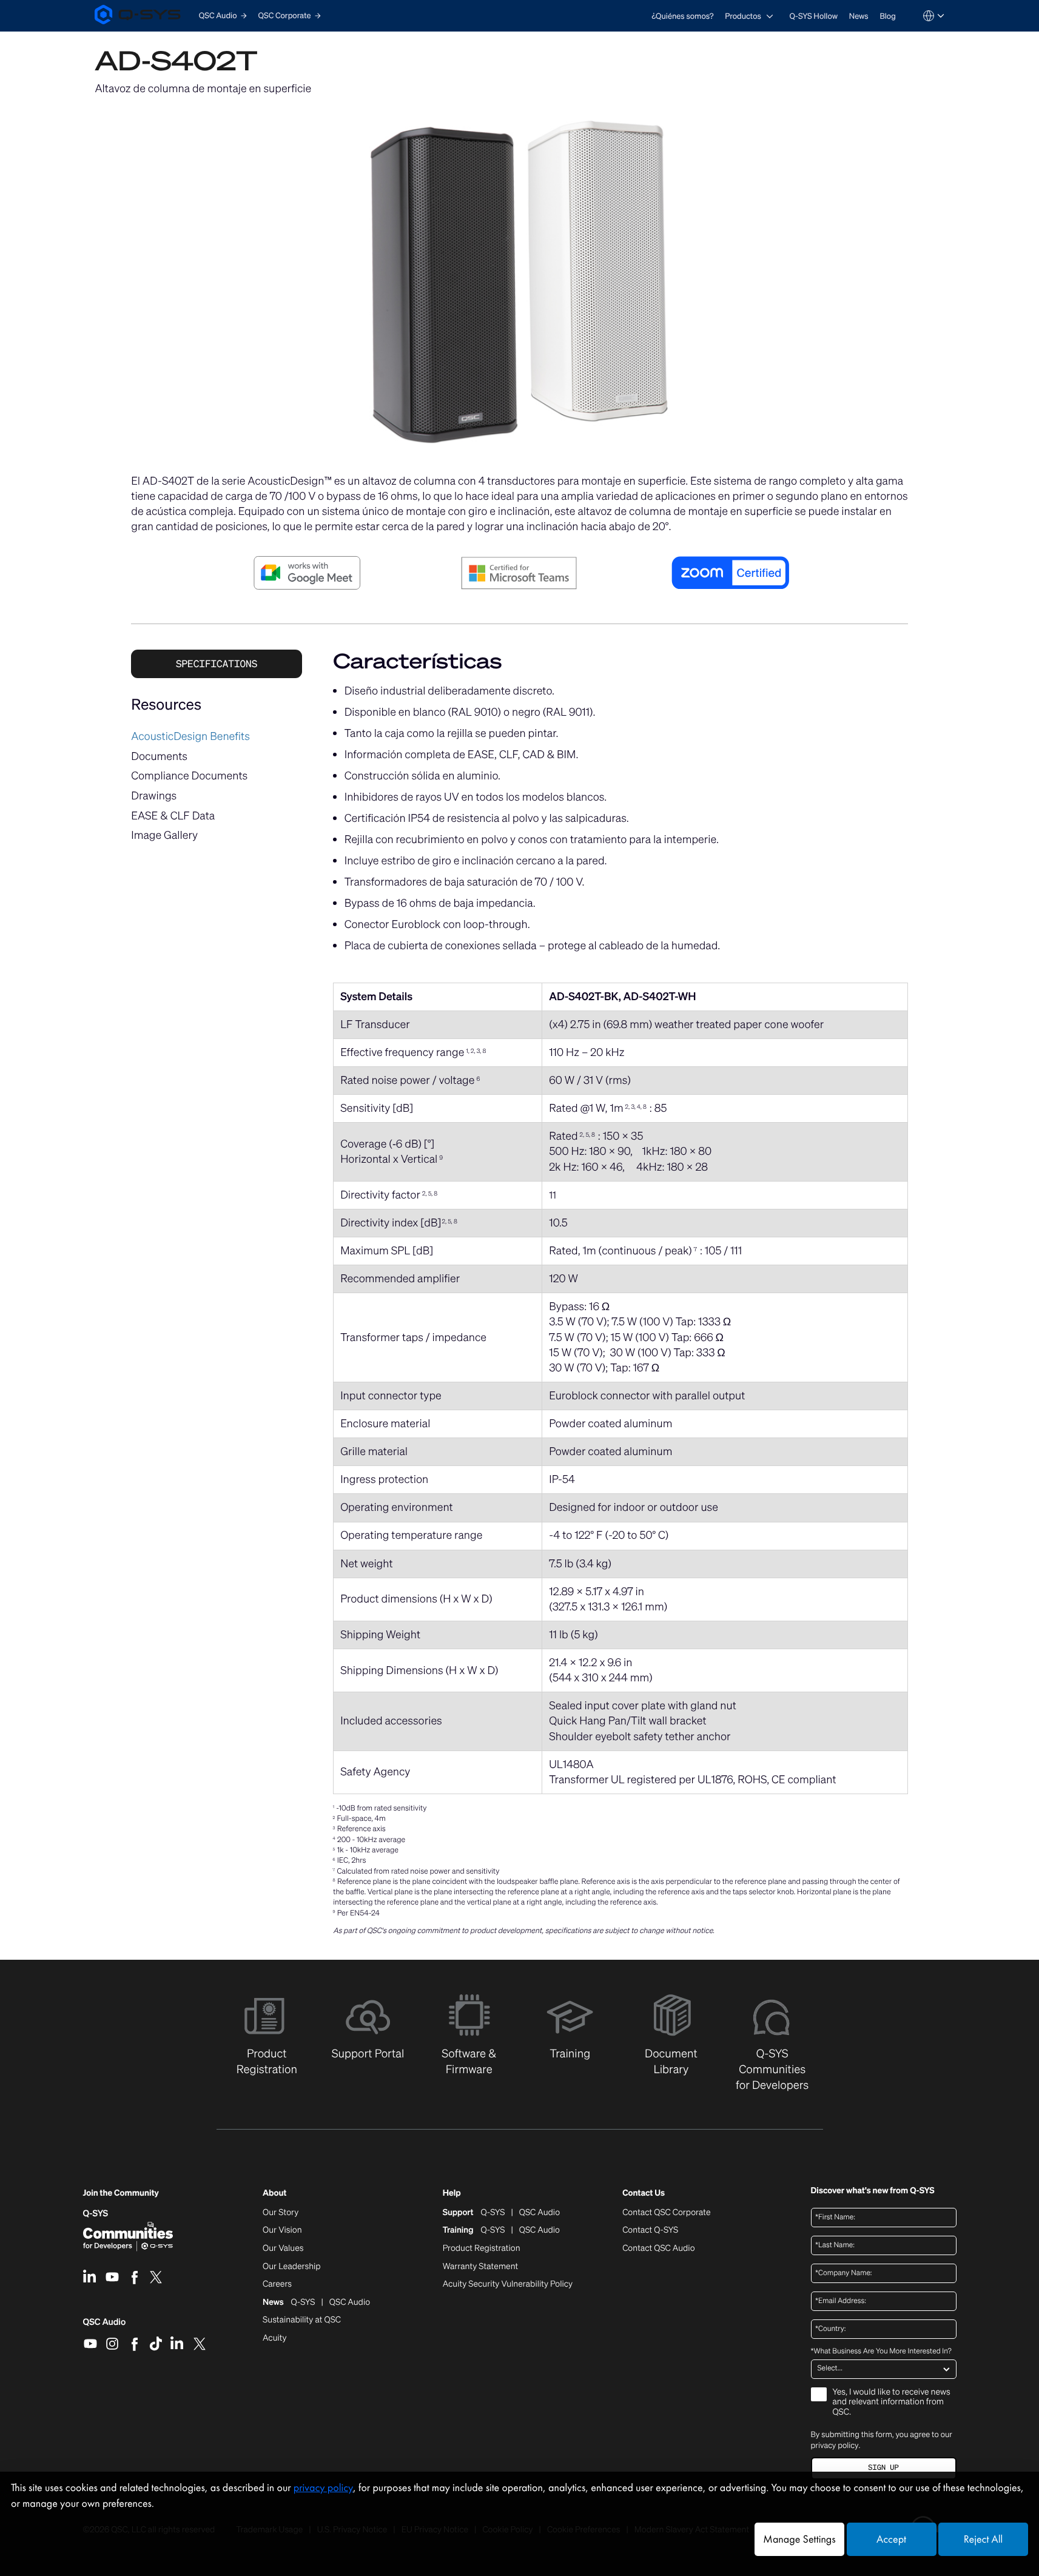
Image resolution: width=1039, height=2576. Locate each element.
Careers (277, 2284)
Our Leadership (292, 2267)
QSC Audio (105, 2326)
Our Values (283, 2248)
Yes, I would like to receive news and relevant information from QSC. (892, 2403)
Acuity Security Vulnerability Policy (508, 2284)
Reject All (983, 2539)
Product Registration (482, 2248)
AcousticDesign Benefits (190, 736)
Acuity (275, 2338)
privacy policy (835, 2445)
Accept (891, 2539)
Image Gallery (164, 835)
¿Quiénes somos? (682, 16)
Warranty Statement (481, 2267)
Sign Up (883, 2468)
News (859, 16)
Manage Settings (799, 2539)
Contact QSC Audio (658, 2248)
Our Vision (282, 2230)
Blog (887, 16)
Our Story (281, 2213)
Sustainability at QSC (302, 2320)
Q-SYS (96, 2214)
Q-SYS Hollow (814, 16)
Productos (743, 16)
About (274, 2194)
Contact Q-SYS (650, 2230)
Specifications (217, 664)
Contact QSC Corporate (666, 2213)
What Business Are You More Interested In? (881, 2352)
